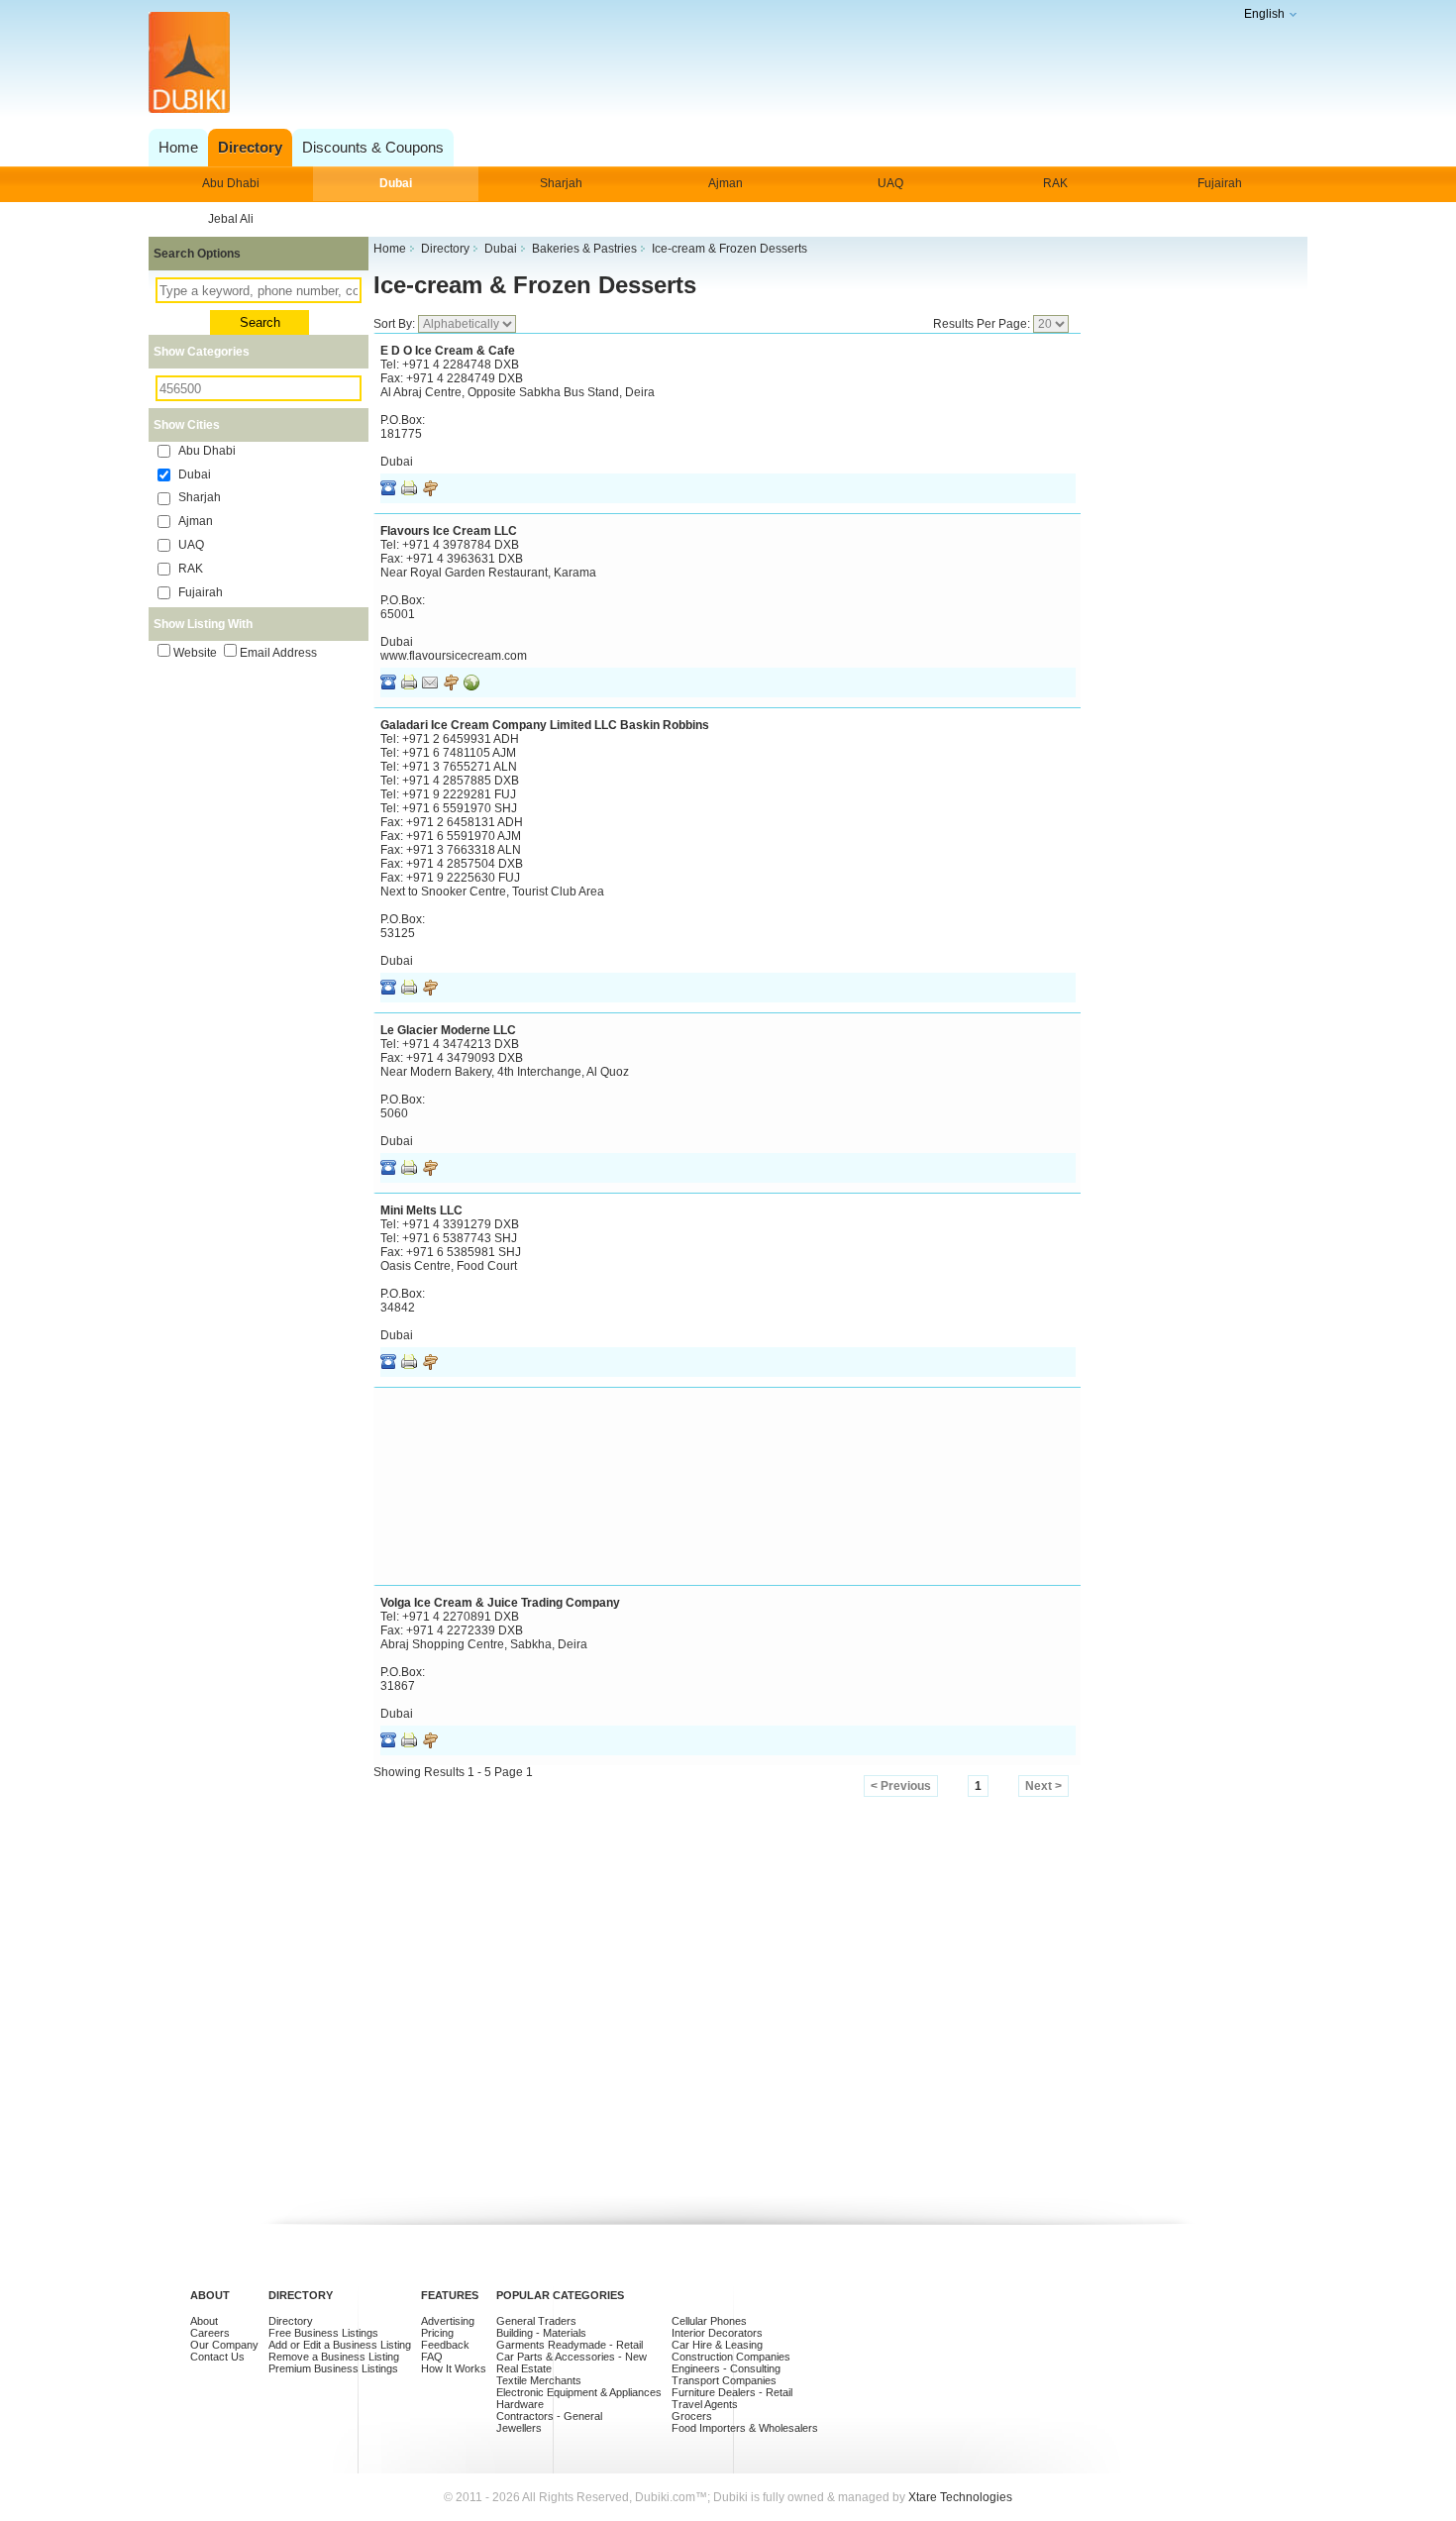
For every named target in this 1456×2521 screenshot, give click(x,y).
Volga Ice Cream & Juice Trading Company (500, 1603)
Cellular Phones (709, 2321)
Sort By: (396, 324)
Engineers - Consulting (726, 2368)
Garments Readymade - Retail (570, 2345)
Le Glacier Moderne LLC (448, 1030)
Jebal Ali (231, 219)
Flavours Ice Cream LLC (449, 531)
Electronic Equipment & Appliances (579, 2392)
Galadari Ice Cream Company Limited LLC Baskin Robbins (545, 725)
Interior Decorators (717, 2333)
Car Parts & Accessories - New (572, 2357)
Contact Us (217, 2357)
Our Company (224, 2345)
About (204, 2321)
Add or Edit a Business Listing (340, 2345)
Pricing (437, 2333)
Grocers (692, 2416)
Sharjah (561, 183)
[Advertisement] (723, 64)
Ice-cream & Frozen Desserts (535, 285)
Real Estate (524, 2368)
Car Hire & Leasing (717, 2345)
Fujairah (1220, 183)
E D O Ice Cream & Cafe (448, 351)
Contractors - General (549, 2416)
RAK (1055, 183)
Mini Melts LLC (421, 1210)
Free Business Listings (323, 2333)
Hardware (520, 2404)
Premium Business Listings (333, 2368)
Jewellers (519, 2428)
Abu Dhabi (231, 183)
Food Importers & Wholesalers (745, 2428)
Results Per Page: (983, 324)
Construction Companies (731, 2357)
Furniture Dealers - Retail (732, 2392)
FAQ (432, 2357)
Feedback (445, 2345)
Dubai (396, 183)
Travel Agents (705, 2404)
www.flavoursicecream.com (454, 656)
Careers (210, 2333)
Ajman (726, 183)
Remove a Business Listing (334, 2357)
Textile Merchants (539, 2380)
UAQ (890, 183)
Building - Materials (541, 2333)
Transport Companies (724, 2380)
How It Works (454, 2368)
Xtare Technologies (960, 2497)
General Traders (536, 2321)
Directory (291, 2321)
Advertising (448, 2321)
